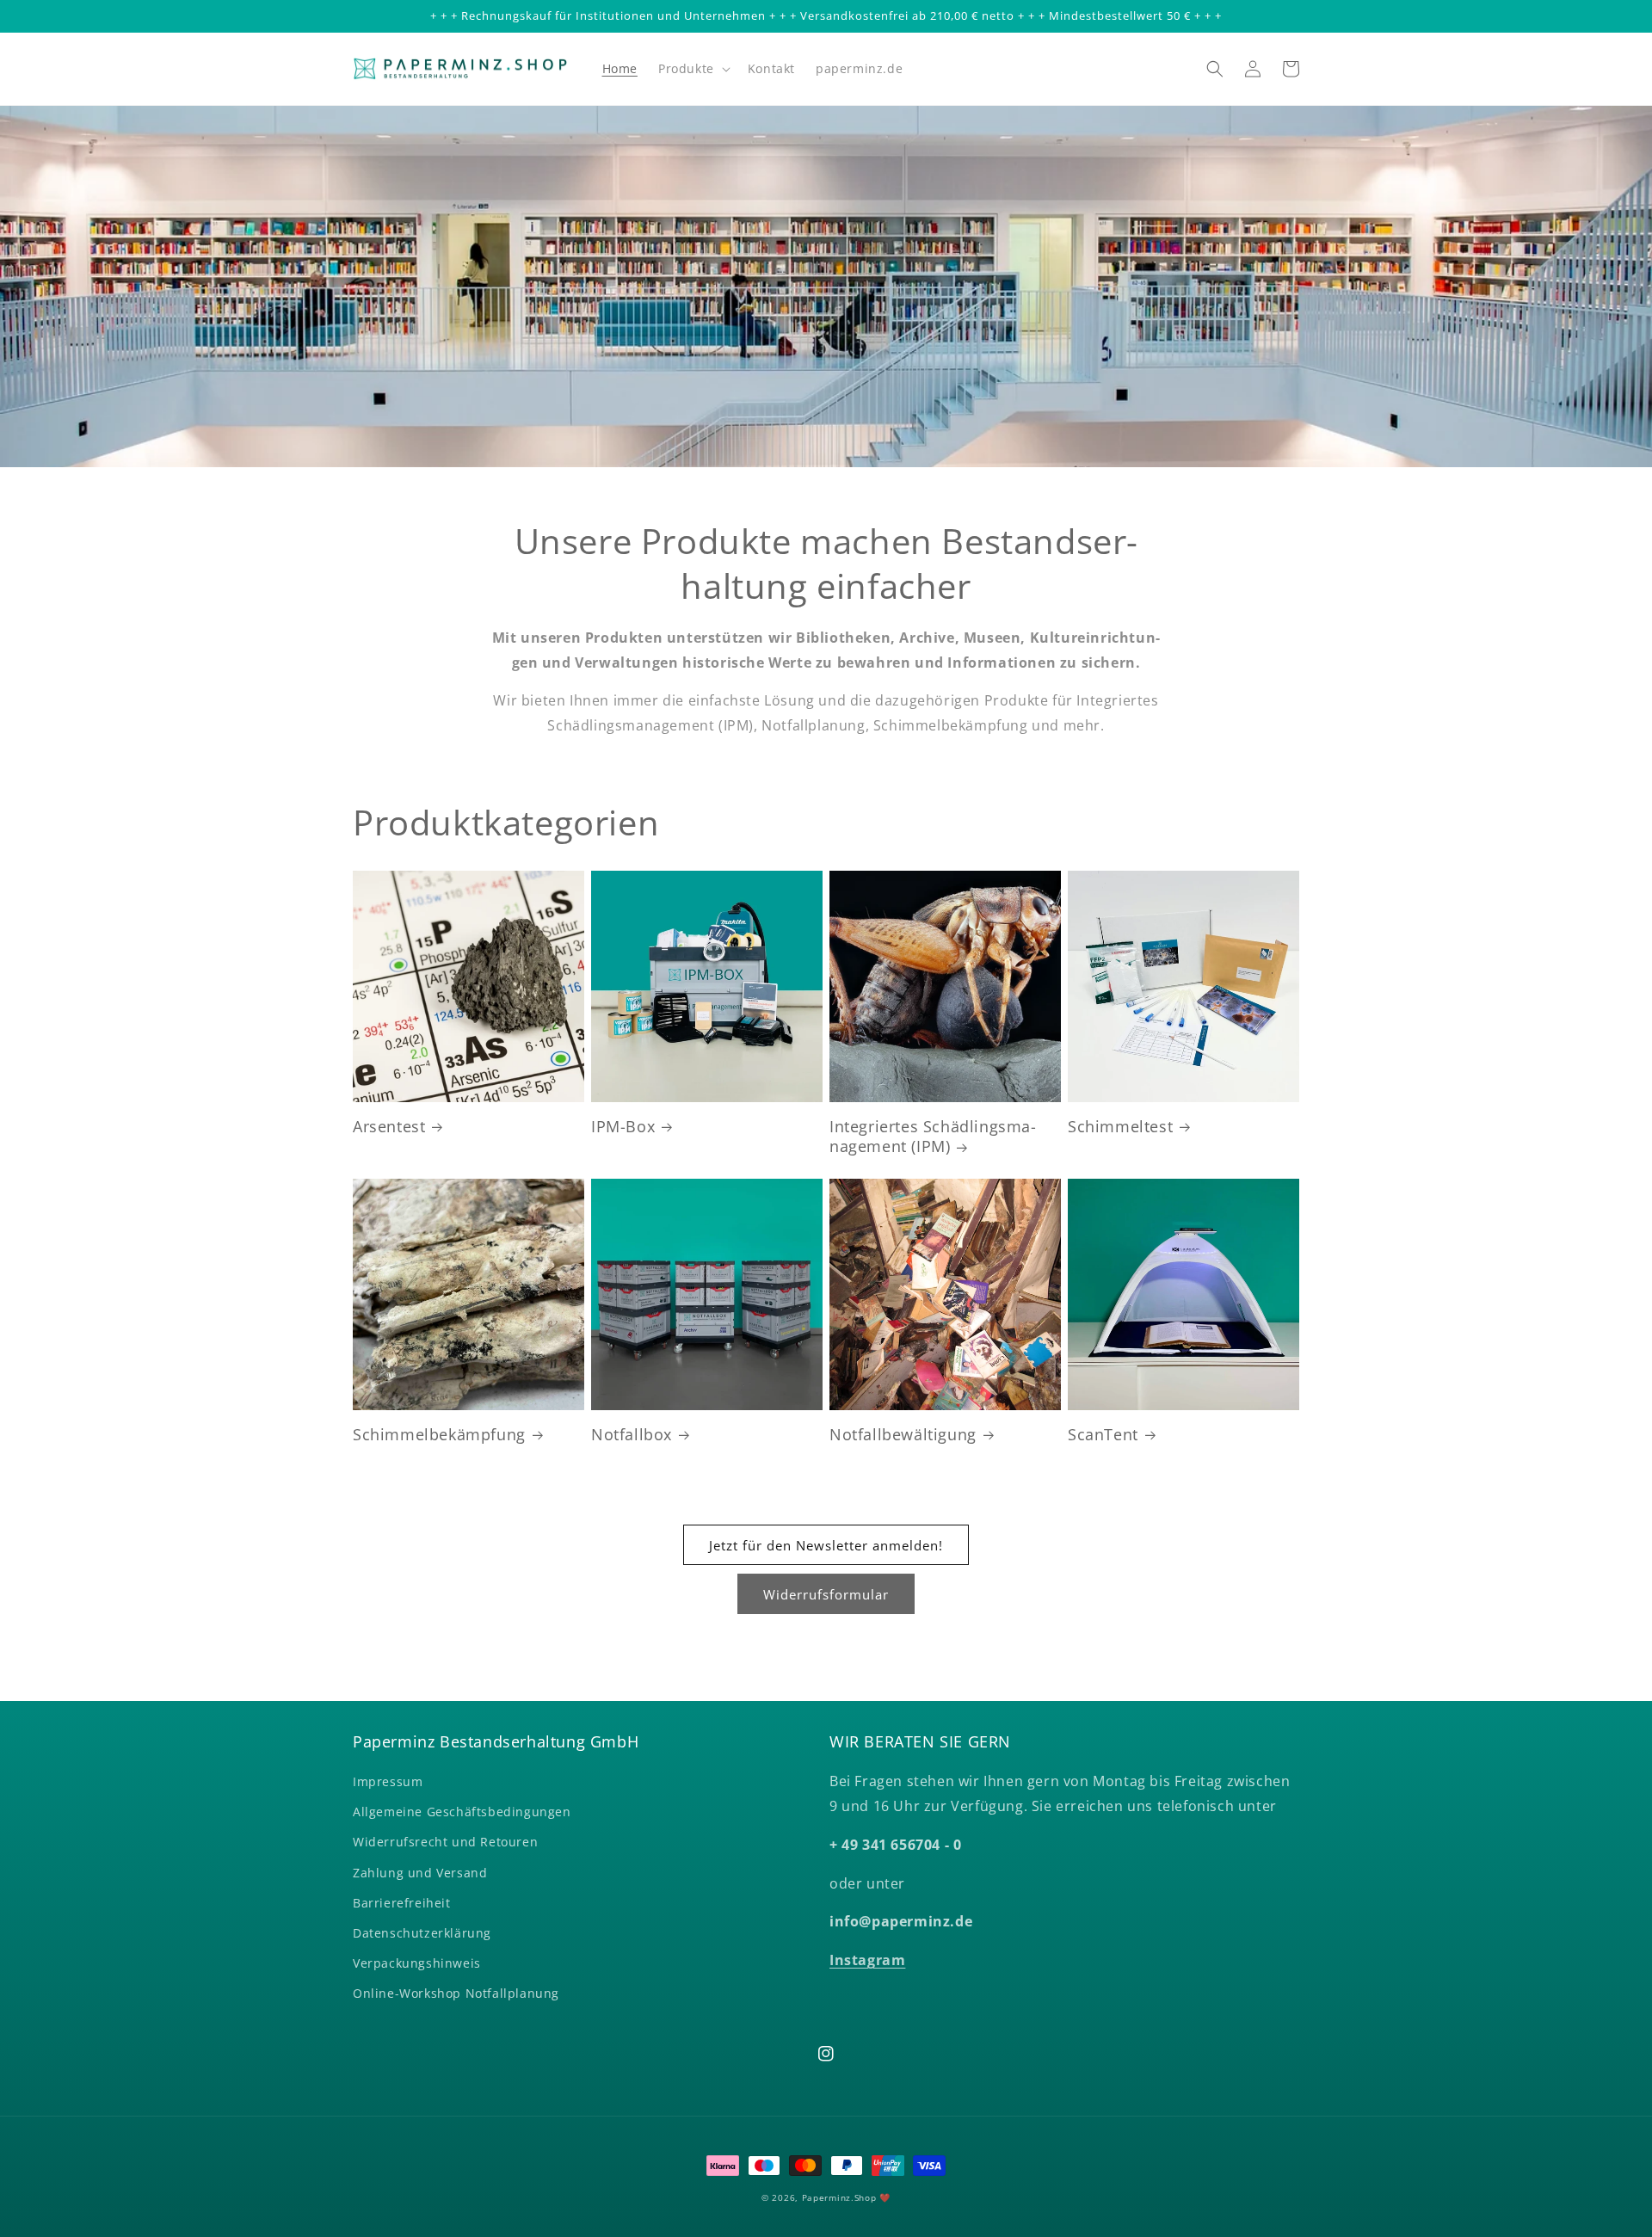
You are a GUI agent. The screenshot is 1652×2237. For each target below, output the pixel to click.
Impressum (388, 1781)
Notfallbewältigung (903, 1435)
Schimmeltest (1120, 1127)
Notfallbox (632, 1435)
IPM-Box (623, 1127)
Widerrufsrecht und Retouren (445, 1842)
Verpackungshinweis (417, 1963)
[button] (693, 69)
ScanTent (1103, 1435)
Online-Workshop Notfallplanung (456, 1993)
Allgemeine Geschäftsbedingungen (462, 1812)
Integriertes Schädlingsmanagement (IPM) (933, 1137)
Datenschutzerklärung (422, 1933)
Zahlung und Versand (420, 1873)
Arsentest (389, 1127)
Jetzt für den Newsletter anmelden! (826, 1545)
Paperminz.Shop (839, 2197)
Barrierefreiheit (402, 1903)
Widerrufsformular (826, 1594)
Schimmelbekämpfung (439, 1435)
